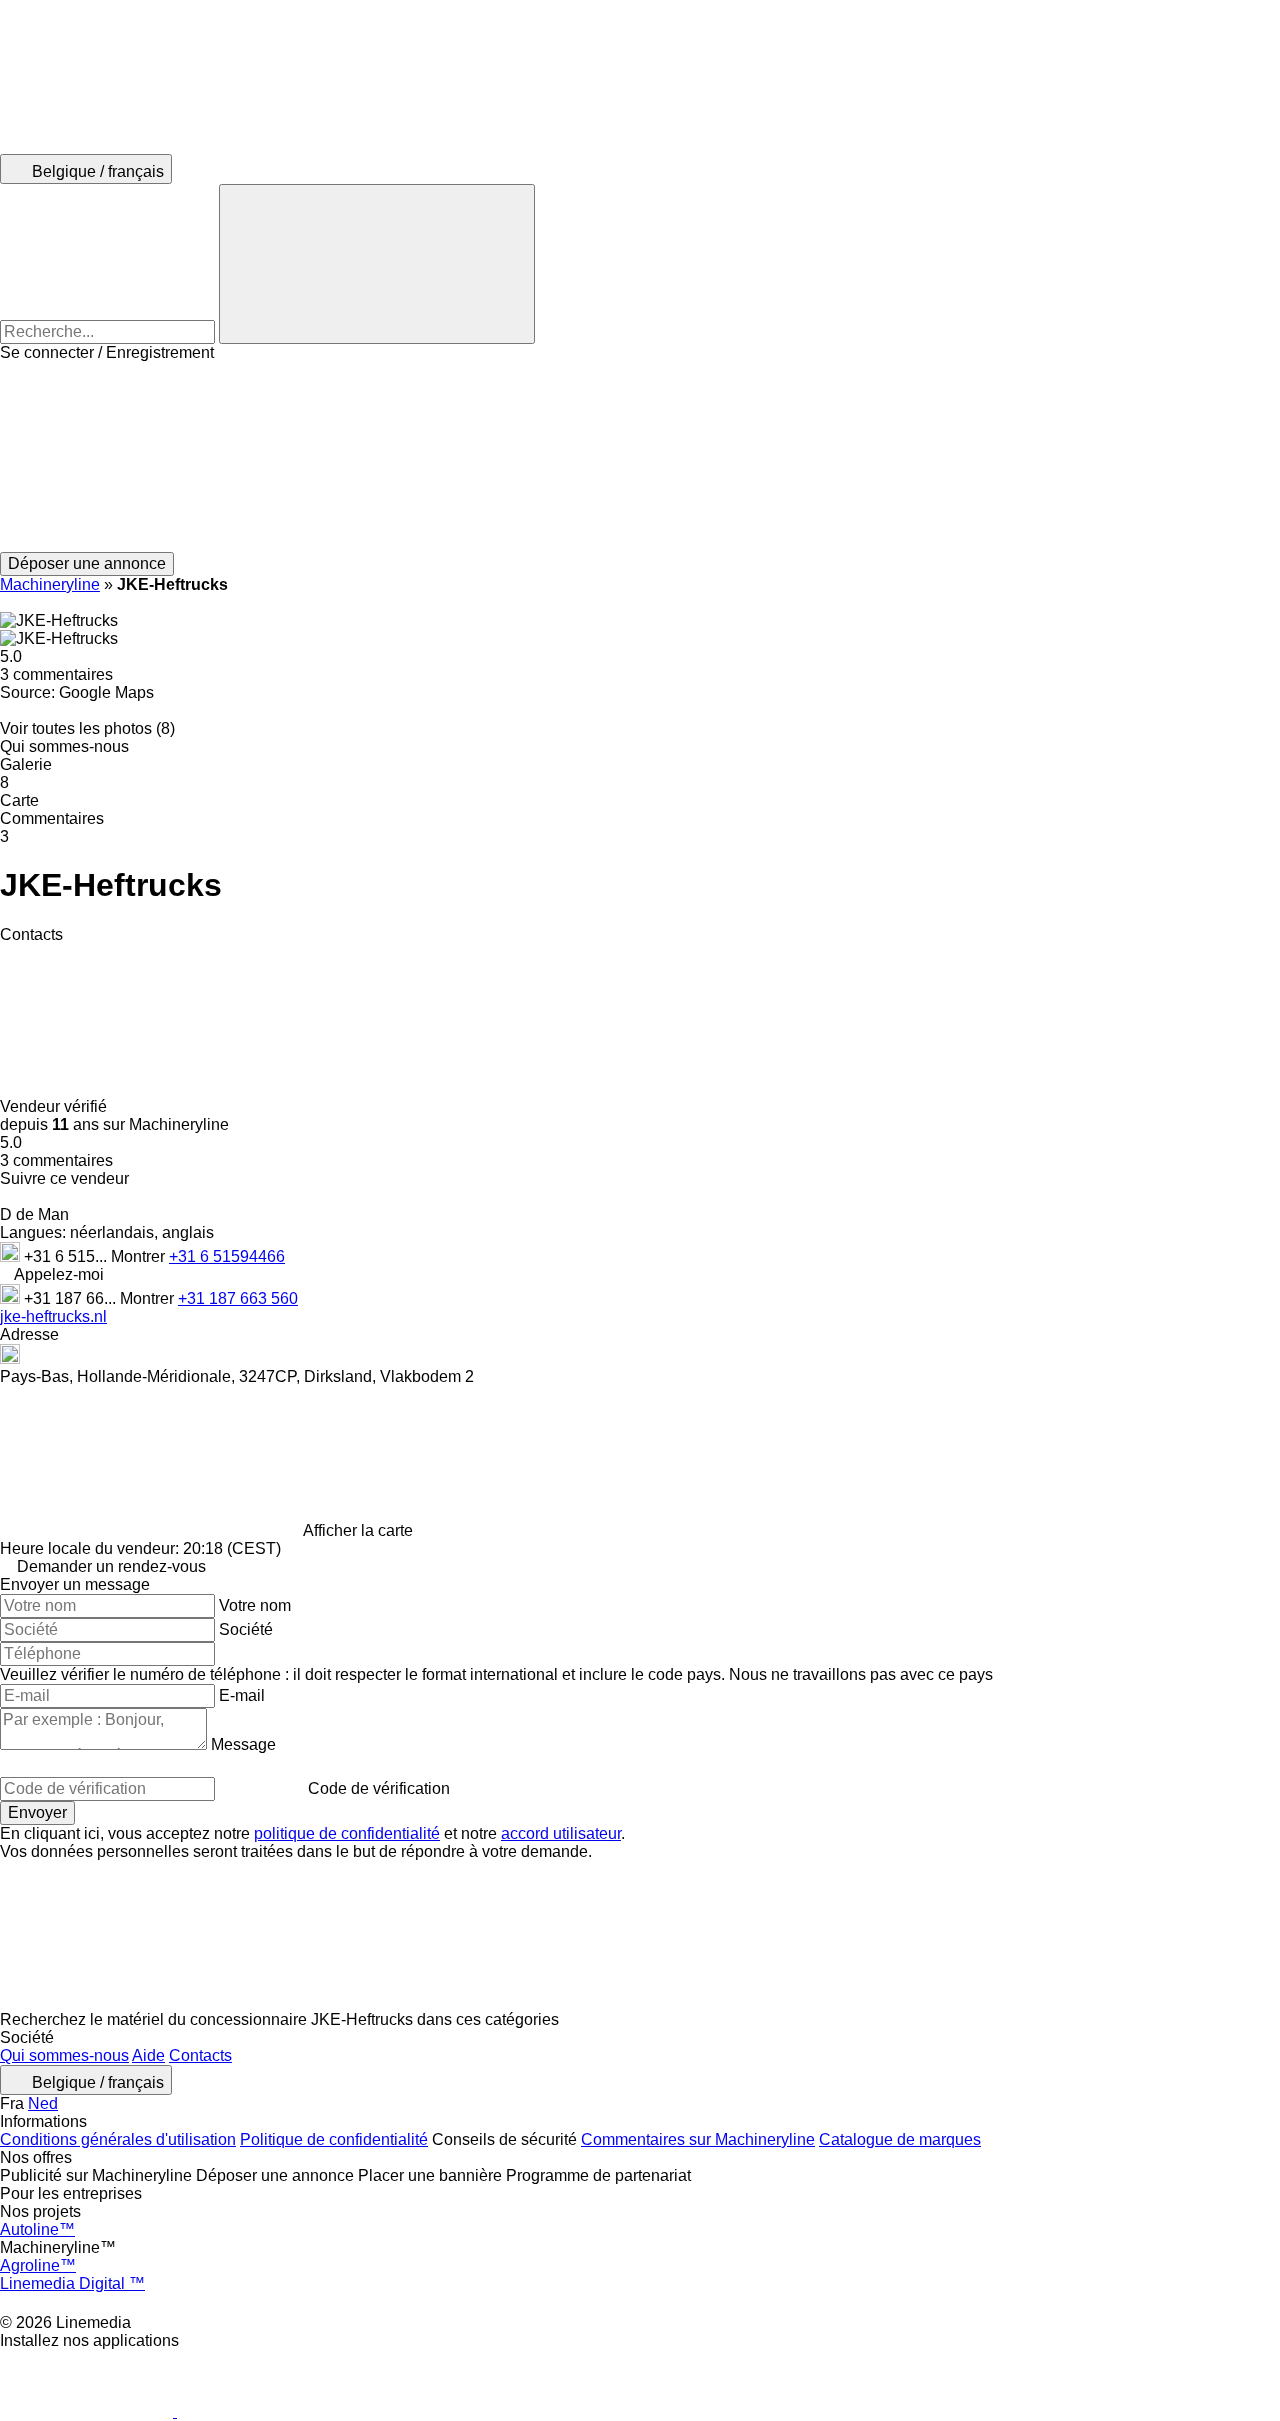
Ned (43, 2103)
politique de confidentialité (347, 1833)
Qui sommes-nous (64, 2055)
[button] (640, 457)
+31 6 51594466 (227, 1256)
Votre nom (255, 1605)
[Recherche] (377, 264)
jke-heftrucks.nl (53, 1316)
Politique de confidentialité (334, 2139)
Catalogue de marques (900, 2139)
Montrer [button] (140, 1256)
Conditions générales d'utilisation (118, 2139)
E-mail (242, 1695)
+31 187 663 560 (238, 1298)
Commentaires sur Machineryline (698, 2139)
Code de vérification (379, 1788)
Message (243, 1744)
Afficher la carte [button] (358, 1530)
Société (246, 1629)
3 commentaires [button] (56, 674)
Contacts (200, 2055)
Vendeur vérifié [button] (55, 1106)
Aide (148, 2055)
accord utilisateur (561, 1833)
